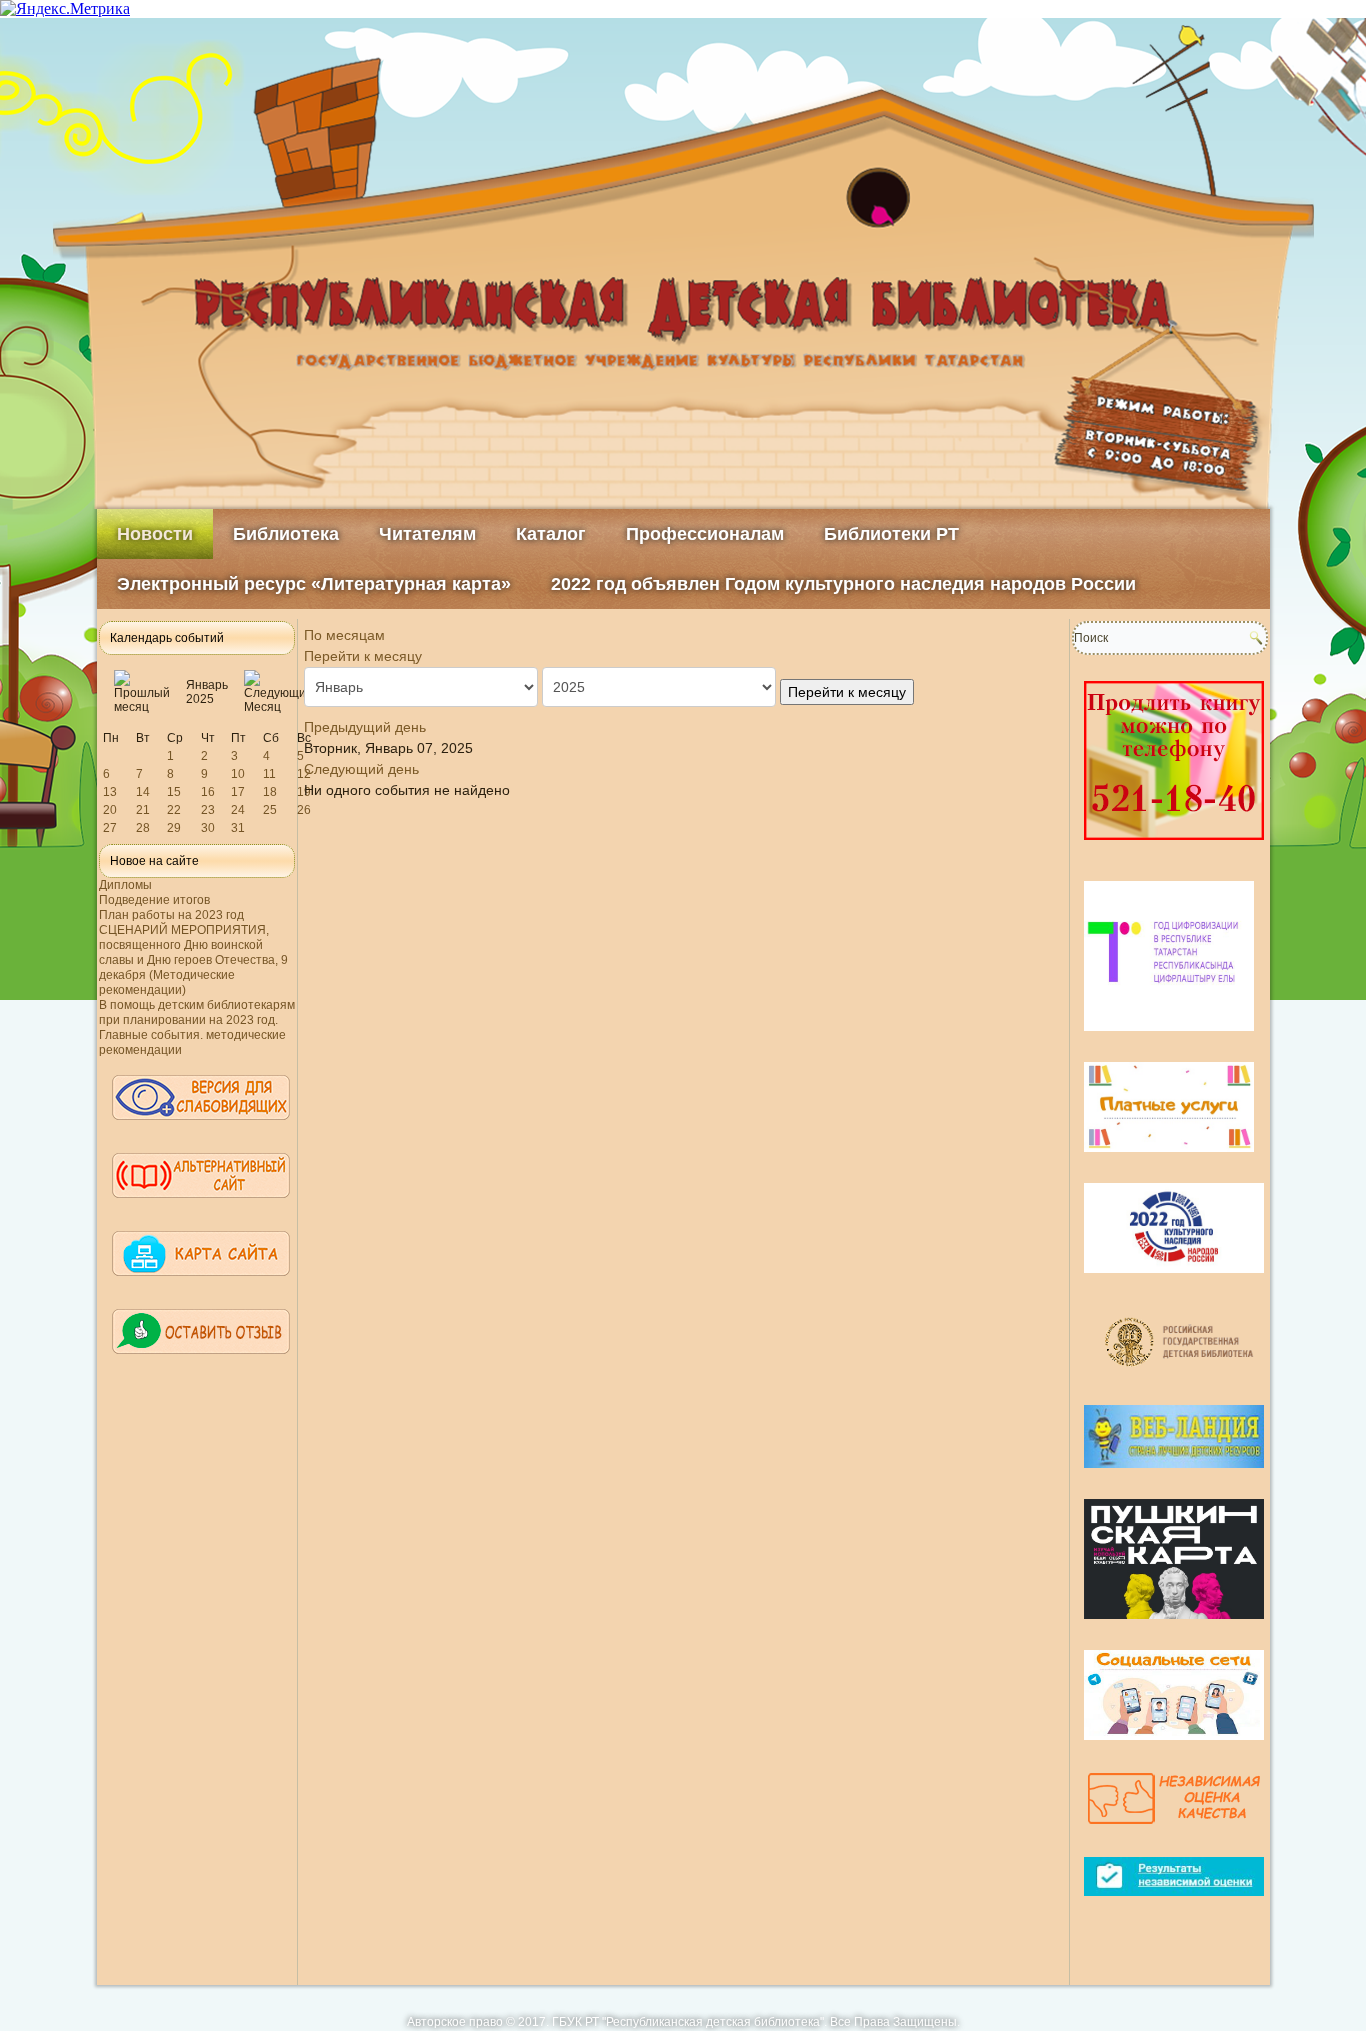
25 (270, 810)
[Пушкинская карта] (1174, 1627)
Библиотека (286, 534)
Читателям (427, 534)
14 (143, 792)
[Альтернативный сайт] (201, 1207)
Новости (155, 534)
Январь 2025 (207, 692)
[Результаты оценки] (1174, 1904)
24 (238, 810)
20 (110, 810)
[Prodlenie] (1174, 848)
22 (174, 810)
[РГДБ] (1181, 1382)
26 (304, 810)
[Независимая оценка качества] (1174, 1834)
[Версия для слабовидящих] (201, 1129)
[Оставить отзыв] (201, 1363)
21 (143, 810)
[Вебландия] (1174, 1476)
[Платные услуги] (1169, 1160)
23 (208, 810)
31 (238, 828)
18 (270, 792)
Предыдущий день (365, 727)
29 (174, 828)
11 (269, 774)
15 (174, 792)
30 (208, 828)
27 (110, 828)
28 (143, 828)
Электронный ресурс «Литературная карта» (314, 584)
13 (110, 792)
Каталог (551, 534)
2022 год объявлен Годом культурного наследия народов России (843, 584)
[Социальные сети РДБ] (1174, 1748)
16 (208, 792)
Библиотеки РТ (891, 534)
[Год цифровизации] (1169, 1039)
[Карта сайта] (201, 1285)
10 (238, 774)
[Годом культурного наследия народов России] (1174, 1281)
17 (238, 792)
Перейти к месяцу (363, 656)
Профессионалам (705, 534)
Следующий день (361, 769)
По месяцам (344, 635)
